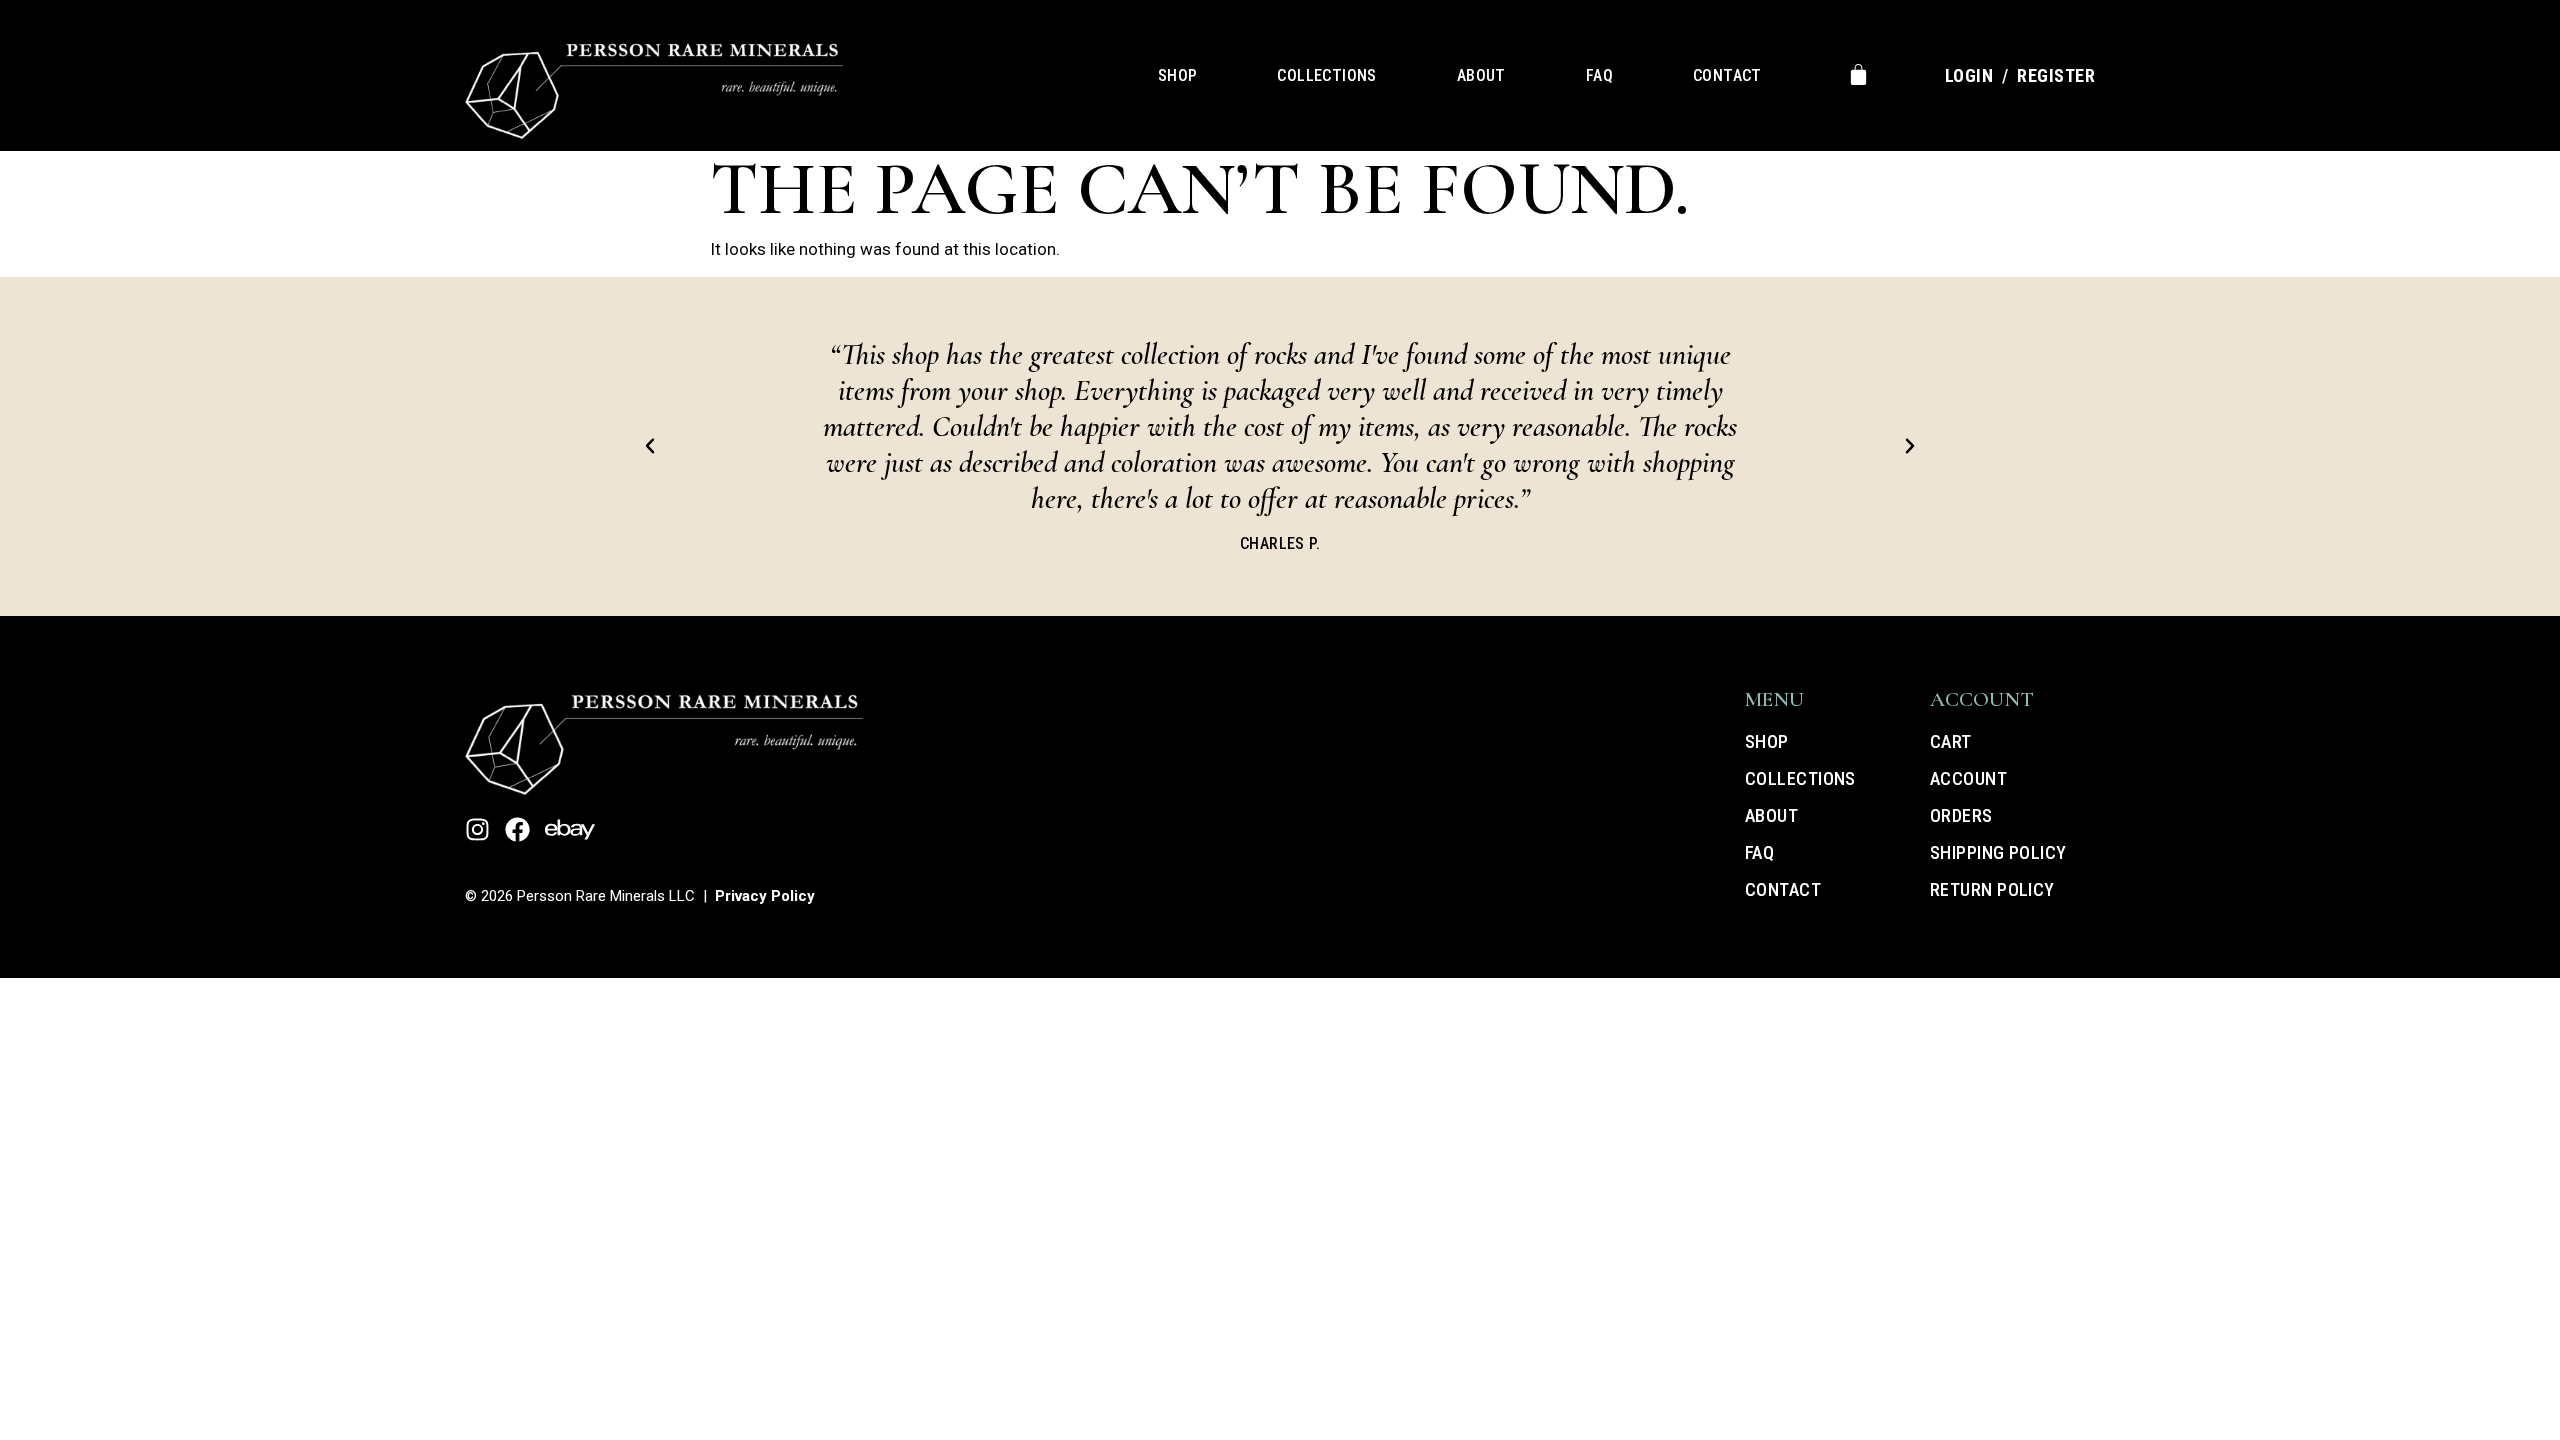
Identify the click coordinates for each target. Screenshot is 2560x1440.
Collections (1326, 75)
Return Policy (1992, 889)
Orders (1961, 815)
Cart (1951, 741)
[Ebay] (570, 829)
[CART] (1858, 74)
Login (1969, 75)
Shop (1178, 75)
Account (1968, 778)
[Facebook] (517, 829)
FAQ (1599, 75)
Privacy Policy (765, 896)
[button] (650, 446)
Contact (1727, 75)
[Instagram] (477, 829)
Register (2056, 75)
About (1481, 75)
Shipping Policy (1998, 852)
